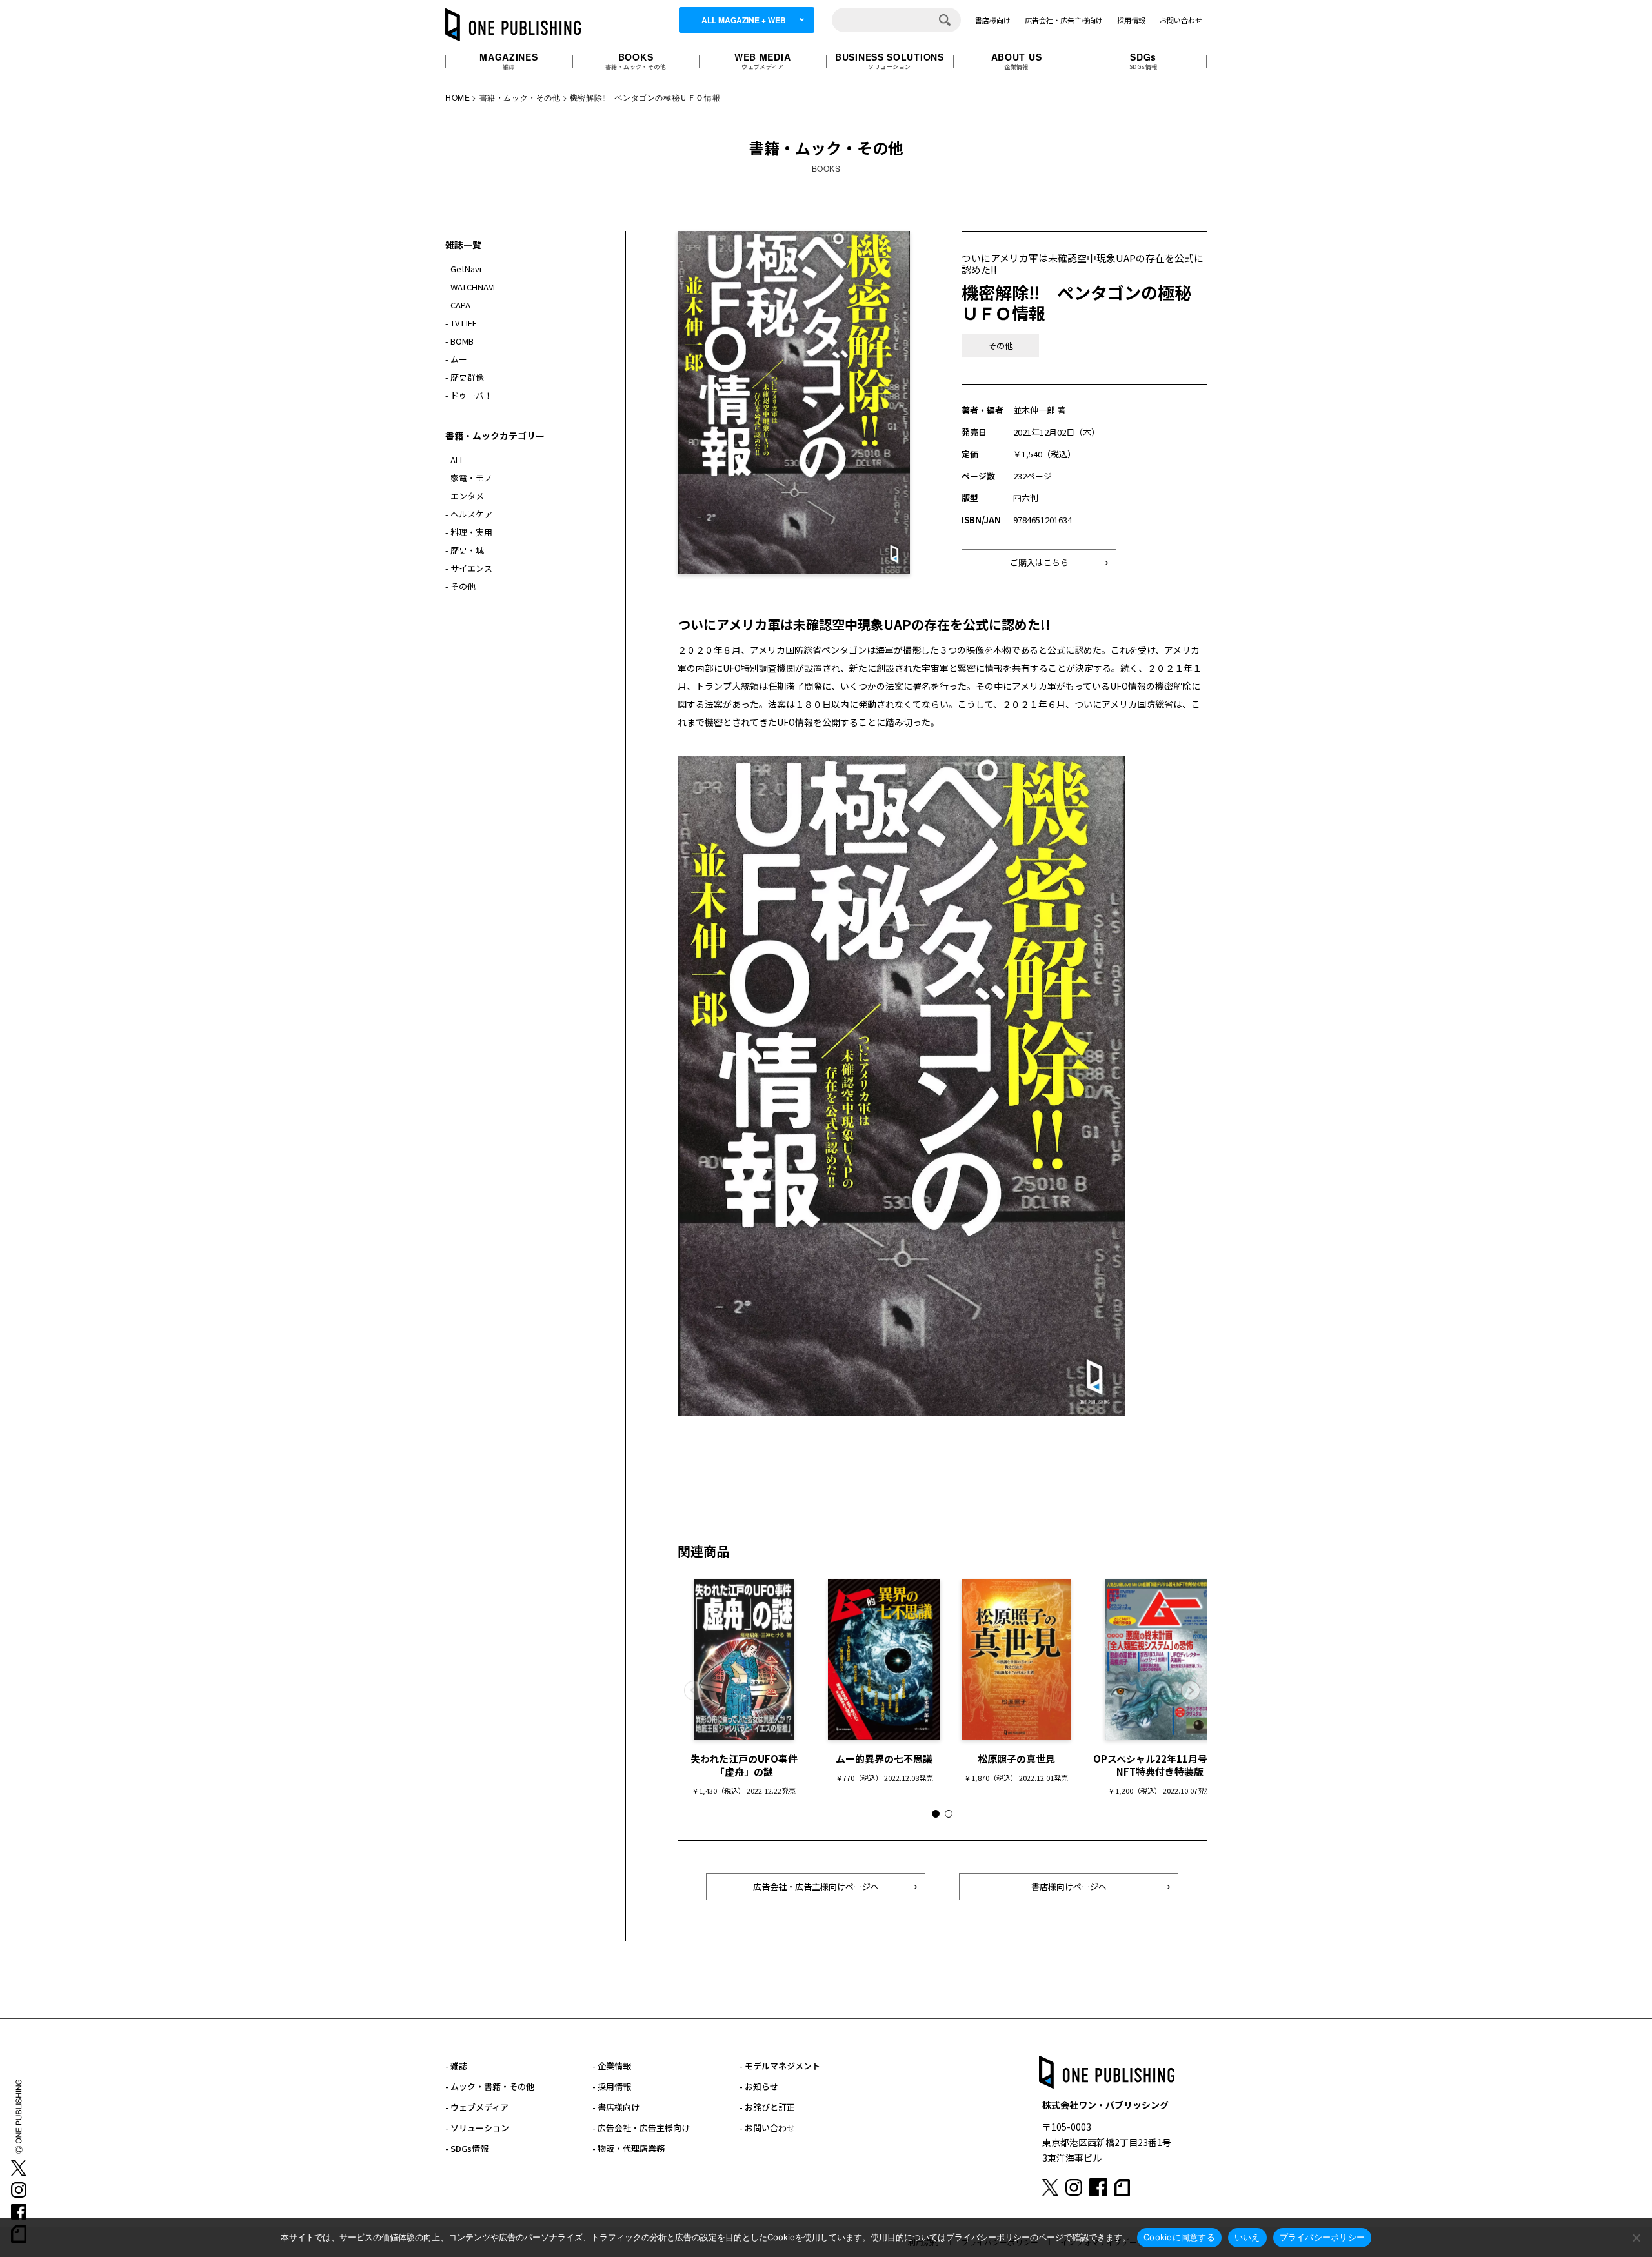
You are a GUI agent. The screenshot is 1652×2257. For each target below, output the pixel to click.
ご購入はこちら (1039, 562)
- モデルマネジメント (780, 2066)
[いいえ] (1636, 2238)
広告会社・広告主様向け (1064, 20)
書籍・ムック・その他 (520, 97)
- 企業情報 (612, 2066)
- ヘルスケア (469, 514)
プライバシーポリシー (1323, 2237)
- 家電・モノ (469, 478)
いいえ (1247, 2237)
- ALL (455, 460)
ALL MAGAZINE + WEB (744, 20)
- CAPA (458, 305)
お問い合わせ (1181, 20)
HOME (458, 97)
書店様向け (993, 20)
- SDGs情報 (467, 2148)
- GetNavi (463, 269)
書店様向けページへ (1069, 1886)
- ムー (456, 359)
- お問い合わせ (767, 2128)
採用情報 (1131, 20)
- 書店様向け (616, 2107)
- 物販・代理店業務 (629, 2148)
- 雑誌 (456, 2066)
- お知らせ (759, 2086)
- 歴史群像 (465, 377)
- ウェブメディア (477, 2107)
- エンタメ (465, 496)
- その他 (460, 586)
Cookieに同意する (1179, 2237)
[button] (1191, 1690)
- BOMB (459, 341)
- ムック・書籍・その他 (490, 2086)
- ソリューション (477, 2128)
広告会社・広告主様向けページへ (816, 1886)
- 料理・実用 (469, 532)
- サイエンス (469, 568)
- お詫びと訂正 (767, 2107)
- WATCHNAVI (470, 287)
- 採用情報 (612, 2086)
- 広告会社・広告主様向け (641, 2128)
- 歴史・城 (465, 550)
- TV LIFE (461, 323)
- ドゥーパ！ (469, 395)
